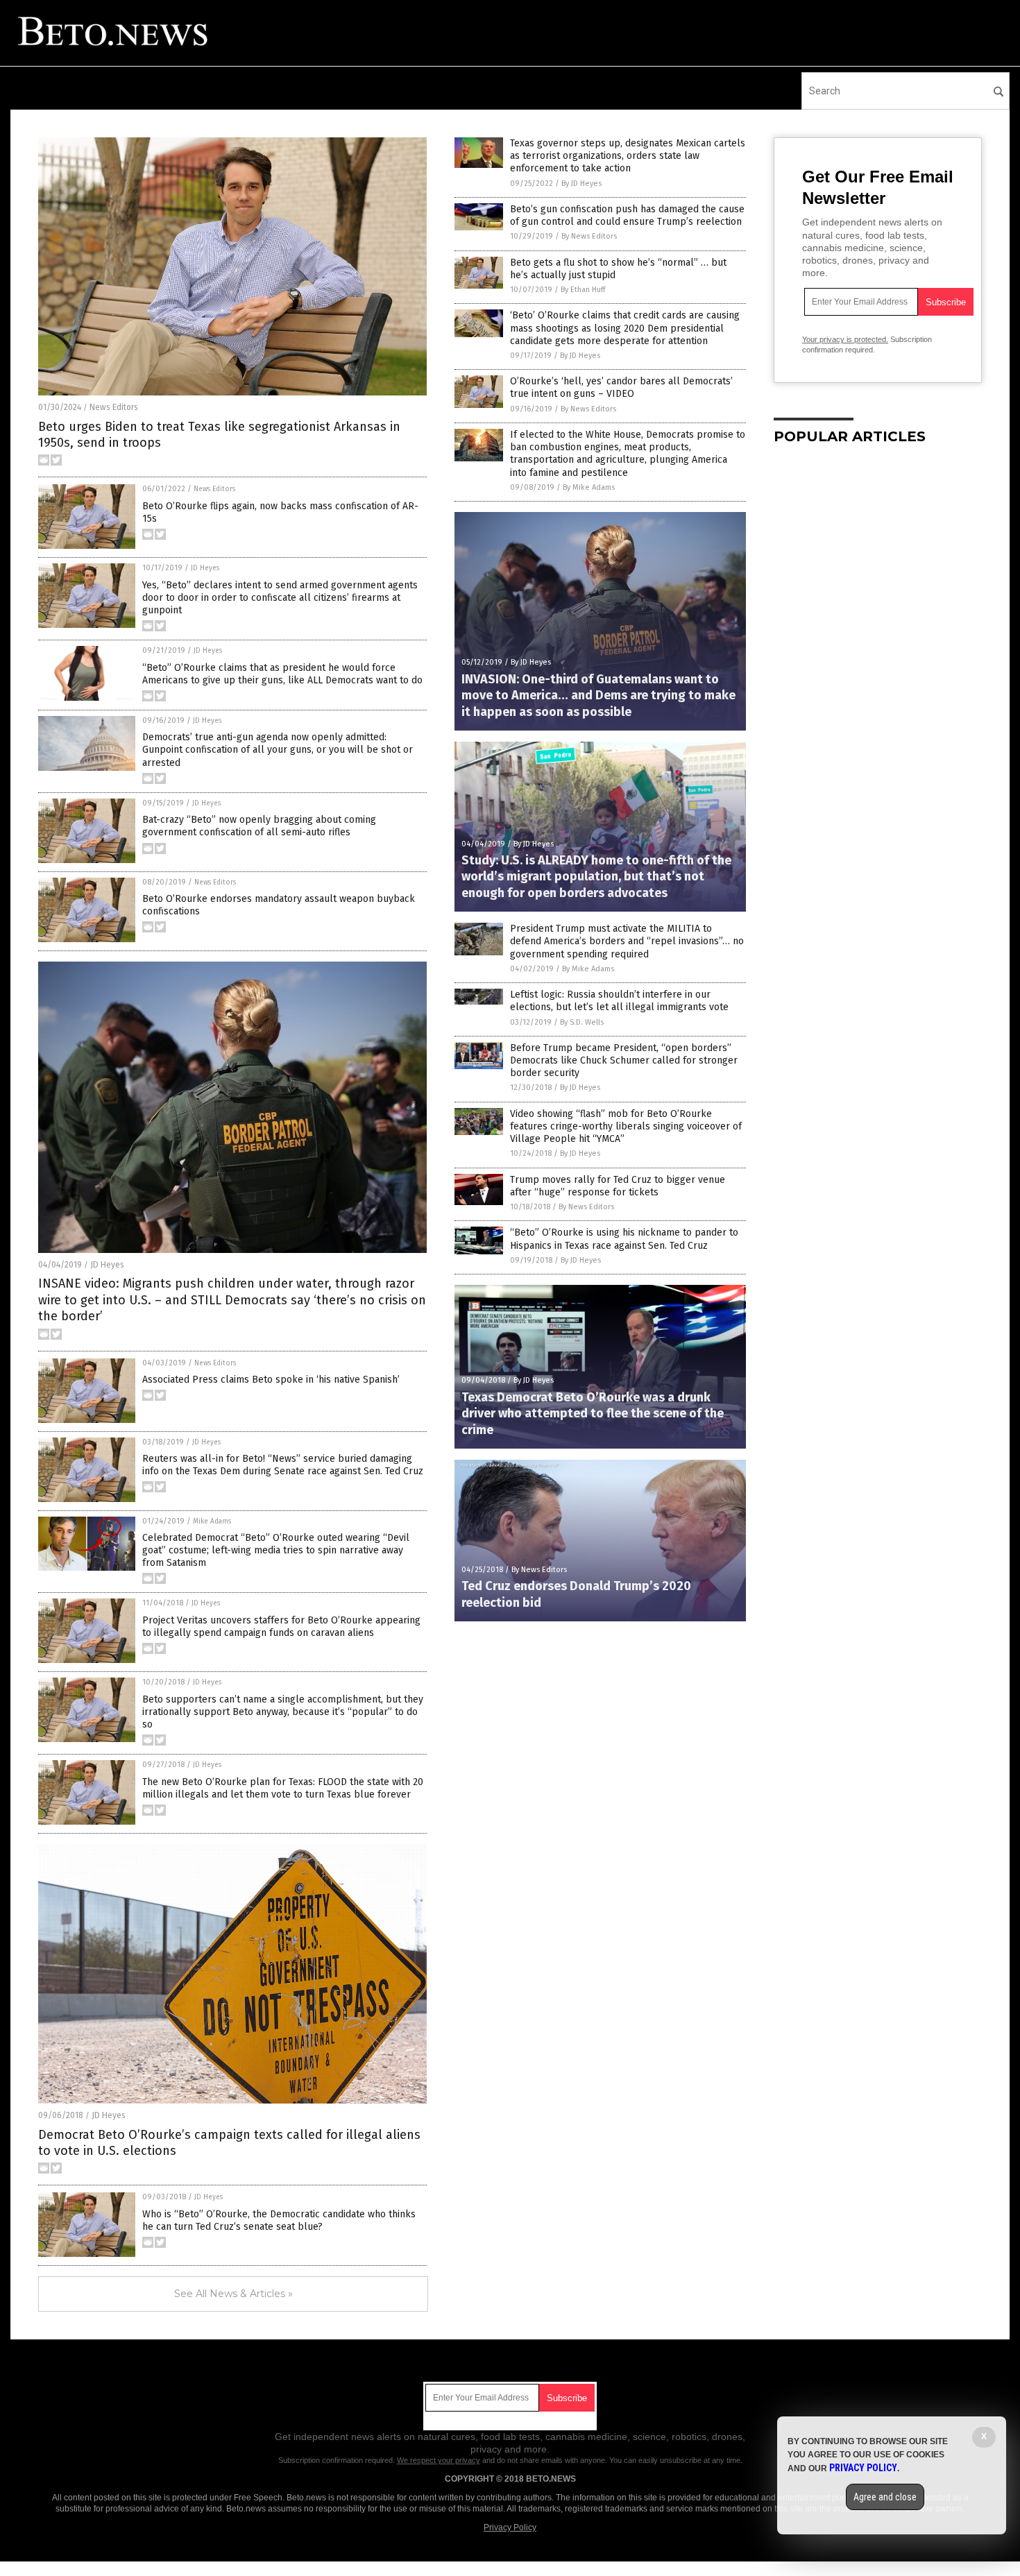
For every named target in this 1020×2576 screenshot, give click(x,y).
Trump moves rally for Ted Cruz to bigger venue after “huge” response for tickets (618, 1186)
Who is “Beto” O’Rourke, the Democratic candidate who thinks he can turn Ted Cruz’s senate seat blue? (279, 2220)
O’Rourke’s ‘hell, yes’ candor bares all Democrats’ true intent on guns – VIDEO (621, 387)
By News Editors (589, 236)
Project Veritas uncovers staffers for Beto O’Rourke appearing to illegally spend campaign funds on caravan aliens (281, 1627)
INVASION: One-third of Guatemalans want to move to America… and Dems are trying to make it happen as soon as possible (598, 696)
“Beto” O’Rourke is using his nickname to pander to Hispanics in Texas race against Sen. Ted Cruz (624, 1239)
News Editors (114, 407)
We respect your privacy (439, 2460)
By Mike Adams (589, 487)
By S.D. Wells (582, 1022)
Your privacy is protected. (845, 339)
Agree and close (885, 2497)
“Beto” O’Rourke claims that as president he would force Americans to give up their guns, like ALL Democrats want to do (282, 674)
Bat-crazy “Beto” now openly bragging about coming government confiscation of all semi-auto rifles (259, 826)
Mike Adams (212, 1521)
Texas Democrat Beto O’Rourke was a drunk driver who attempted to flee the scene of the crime (593, 1414)
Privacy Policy (510, 2527)
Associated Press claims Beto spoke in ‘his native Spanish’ (271, 1380)
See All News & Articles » (233, 2294)
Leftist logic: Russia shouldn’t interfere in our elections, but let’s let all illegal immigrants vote (619, 1001)
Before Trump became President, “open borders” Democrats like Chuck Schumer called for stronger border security (624, 1060)
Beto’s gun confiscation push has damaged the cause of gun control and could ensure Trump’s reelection (627, 215)
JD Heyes (205, 568)
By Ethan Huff (583, 290)
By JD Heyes (581, 184)
